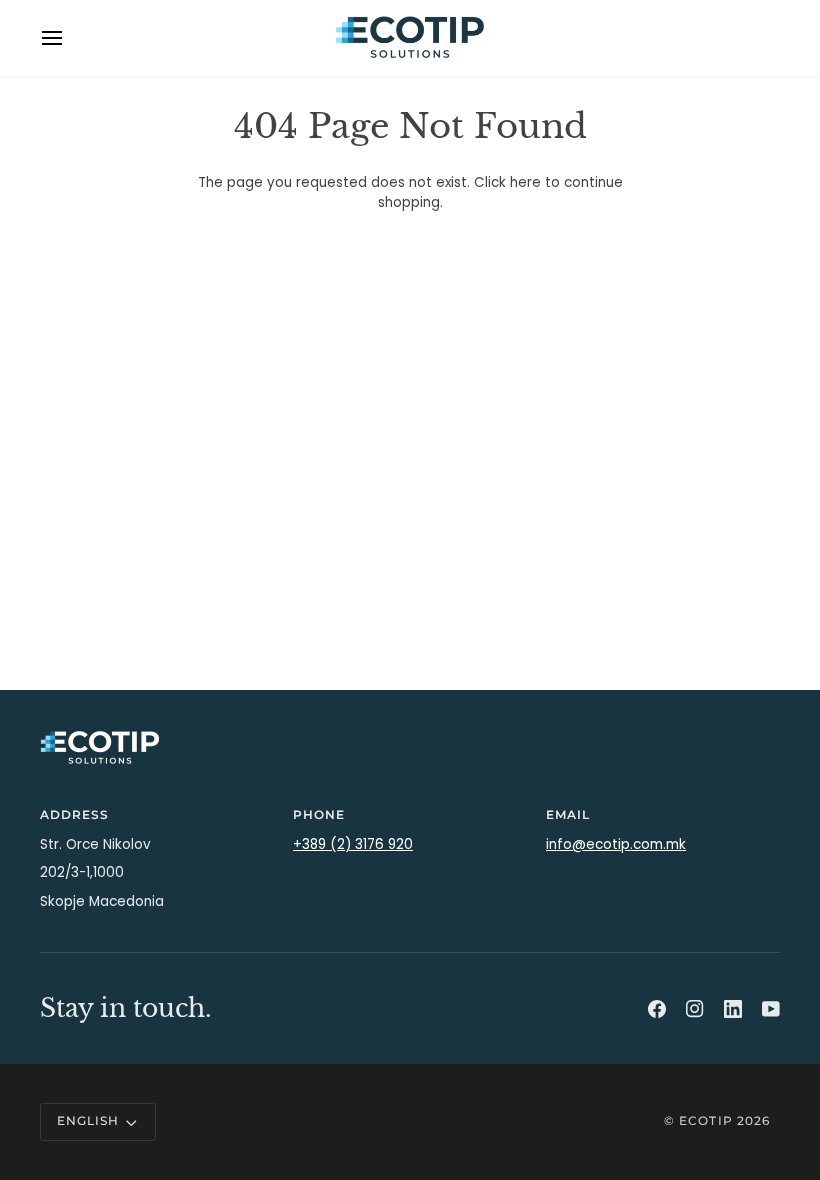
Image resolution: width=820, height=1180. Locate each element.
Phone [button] (319, 815)
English (88, 1121)
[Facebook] (657, 1009)
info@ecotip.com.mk (616, 844)
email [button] (568, 815)
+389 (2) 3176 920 (353, 844)
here (525, 182)
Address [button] (74, 815)
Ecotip (705, 1121)
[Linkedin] (733, 1009)
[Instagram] (695, 1009)
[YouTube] (771, 1009)
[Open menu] (70, 38)
